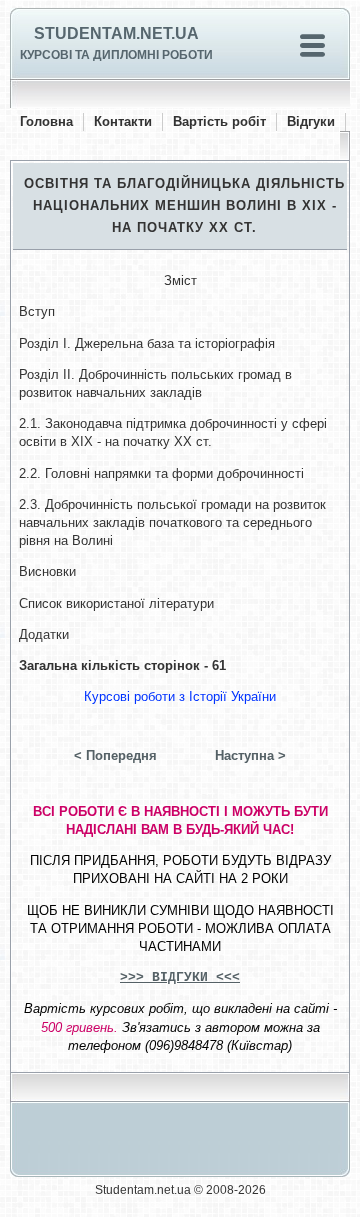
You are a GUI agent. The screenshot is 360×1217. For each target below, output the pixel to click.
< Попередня (115, 755)
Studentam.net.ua (116, 33)
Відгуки (311, 121)
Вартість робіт (219, 121)
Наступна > (250, 755)
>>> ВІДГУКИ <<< (180, 977)
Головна (46, 121)
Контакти (123, 121)
